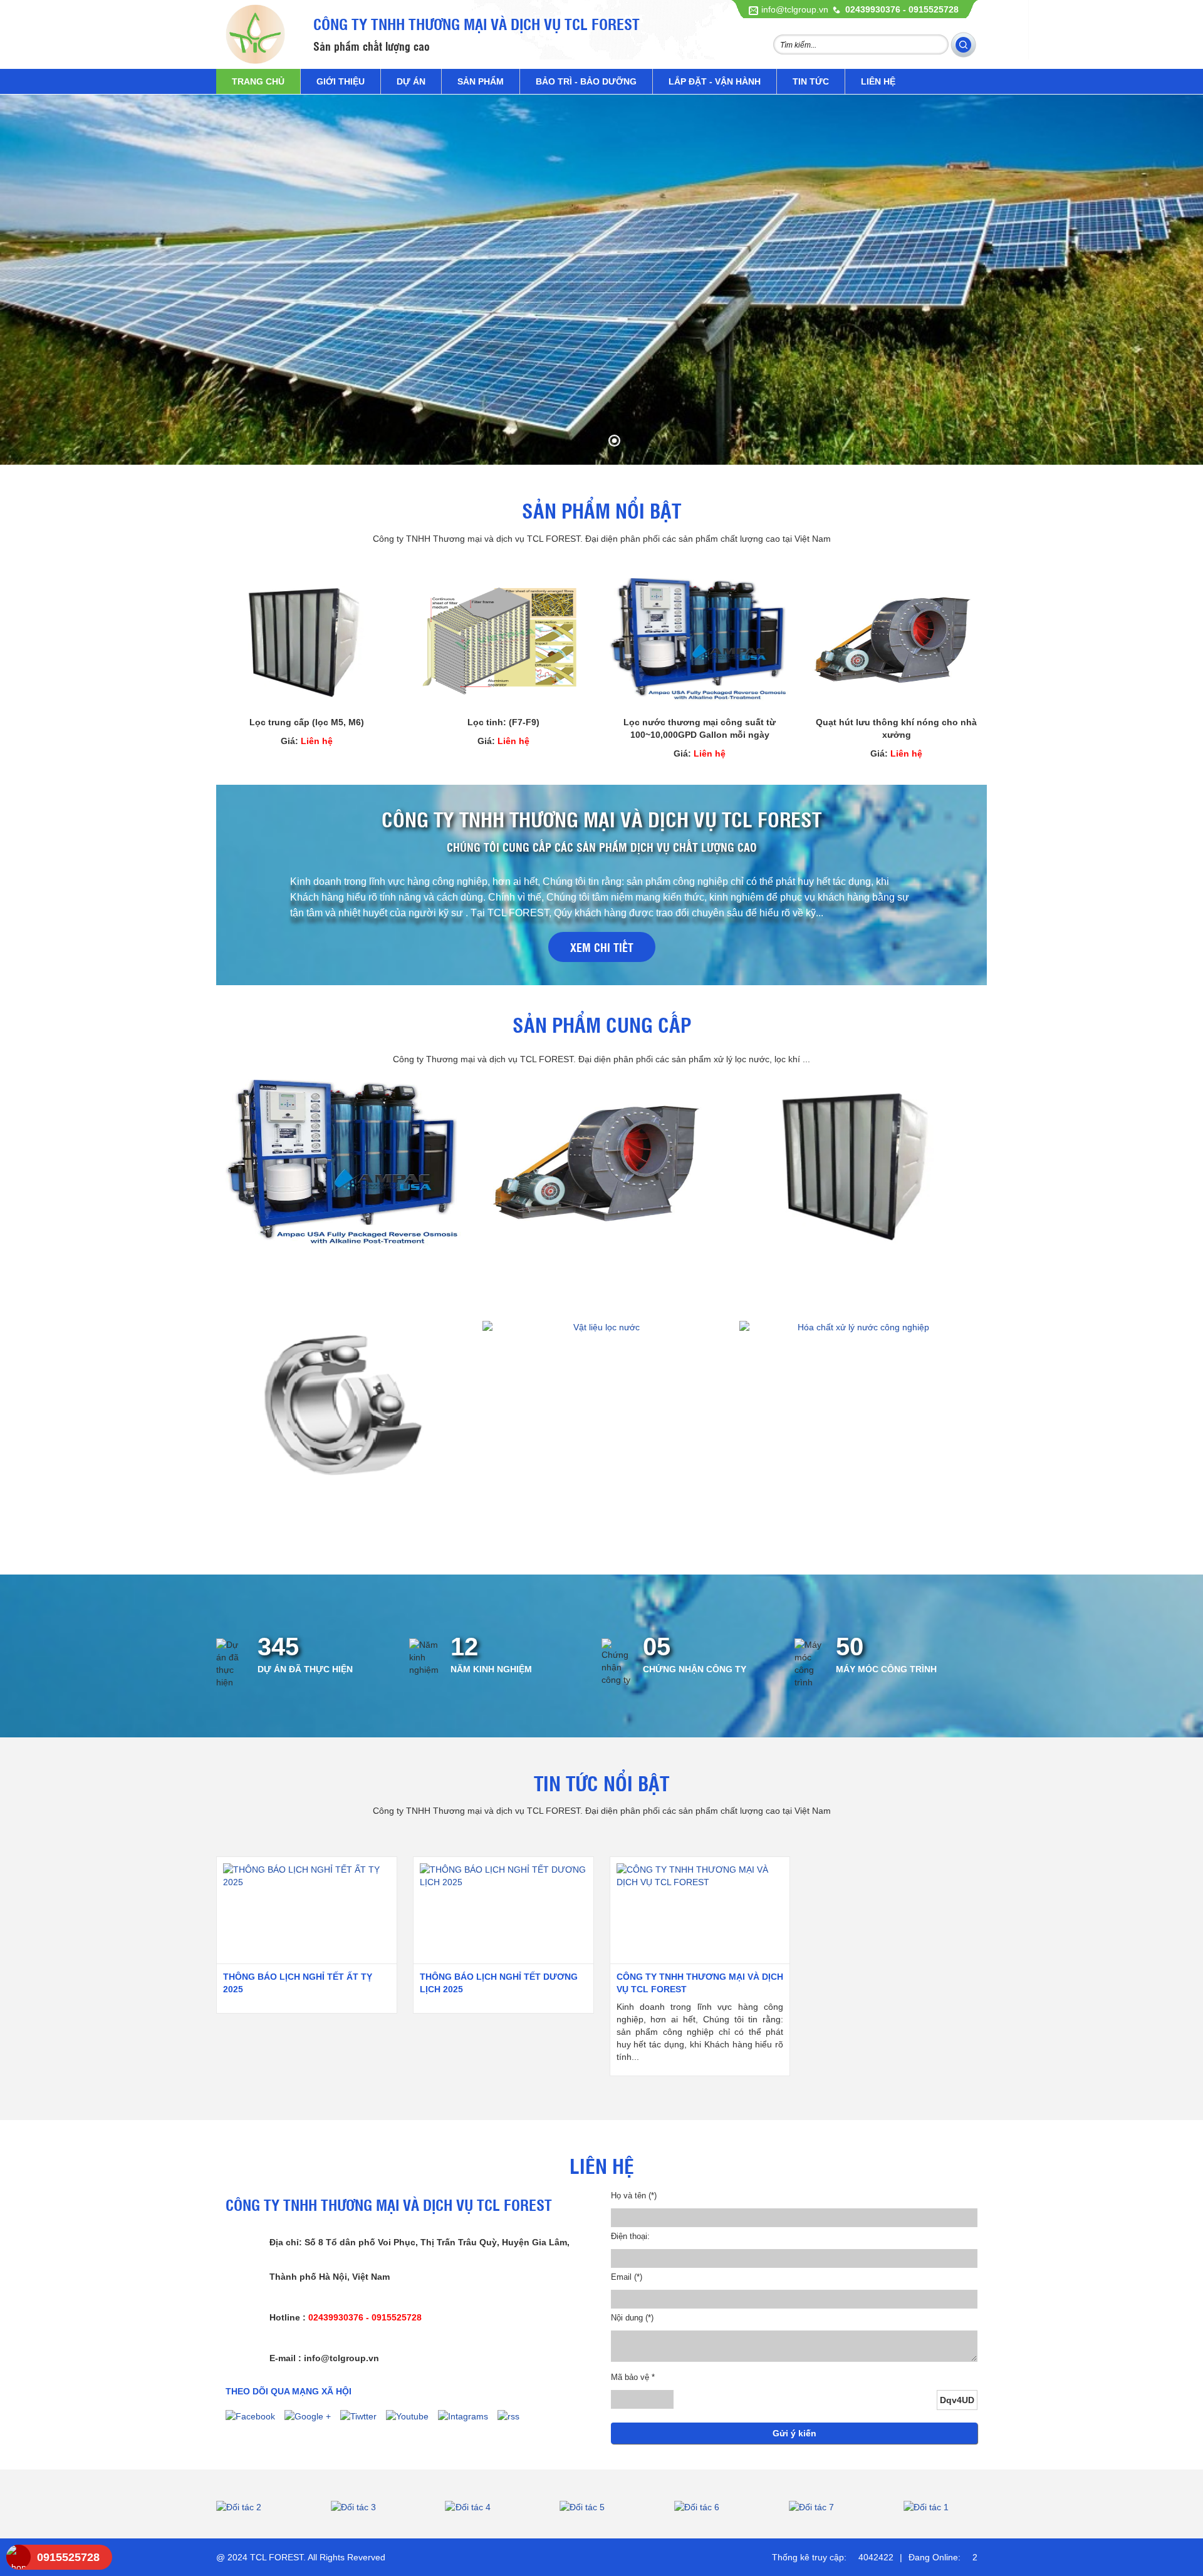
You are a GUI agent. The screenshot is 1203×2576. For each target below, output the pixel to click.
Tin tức (811, 81)
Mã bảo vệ (633, 2377)
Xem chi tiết (602, 947)
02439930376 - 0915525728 (902, 9)
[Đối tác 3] (258, 2507)
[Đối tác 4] (372, 2507)
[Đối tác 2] (945, 2507)
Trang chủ (258, 81)
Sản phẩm (481, 81)
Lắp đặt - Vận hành (715, 81)
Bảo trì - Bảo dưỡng (586, 81)
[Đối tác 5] (487, 2507)
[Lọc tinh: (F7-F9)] (503, 641)
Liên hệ (878, 81)
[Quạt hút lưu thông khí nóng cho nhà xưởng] (896, 641)
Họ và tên (634, 2196)
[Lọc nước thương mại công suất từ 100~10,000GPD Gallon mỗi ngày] (700, 641)
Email (627, 2277)
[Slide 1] (601, 280)
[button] (26, 283)
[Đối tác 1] (831, 2507)
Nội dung (632, 2318)
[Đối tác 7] (716, 2507)
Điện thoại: (630, 2236)
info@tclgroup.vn (795, 9)
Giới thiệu (341, 81)
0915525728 (68, 2557)
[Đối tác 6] (601, 2507)
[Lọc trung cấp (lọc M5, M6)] (307, 641)
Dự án (411, 81)
